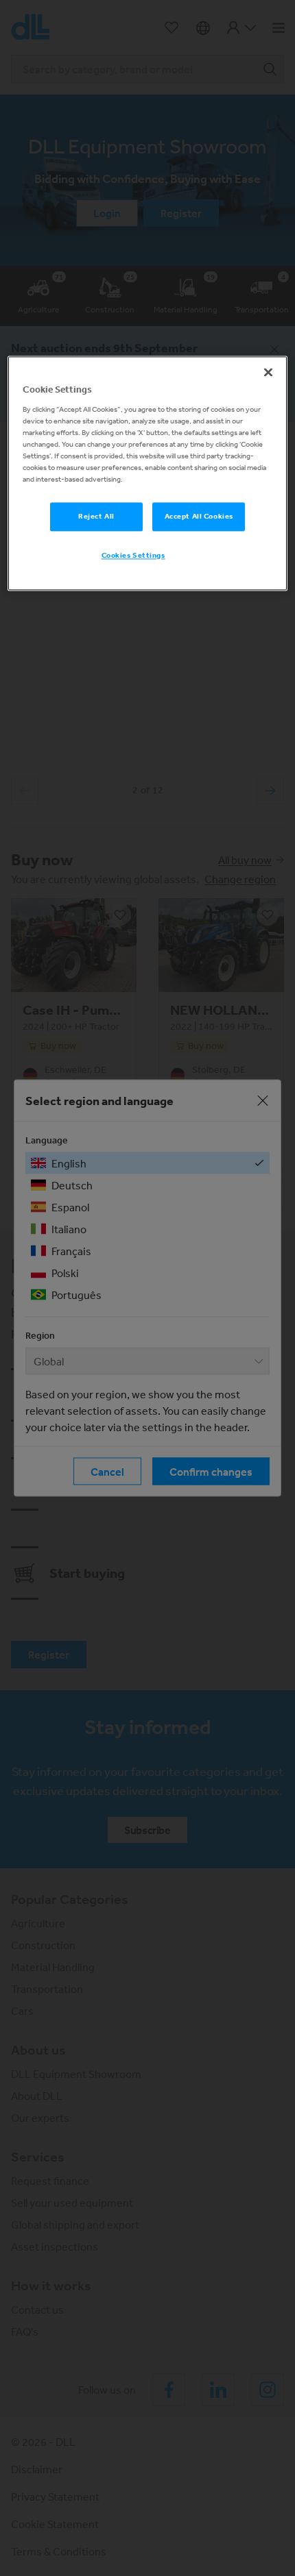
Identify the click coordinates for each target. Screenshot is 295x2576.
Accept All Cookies (199, 516)
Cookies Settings (133, 555)
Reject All (96, 516)
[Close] (268, 372)
